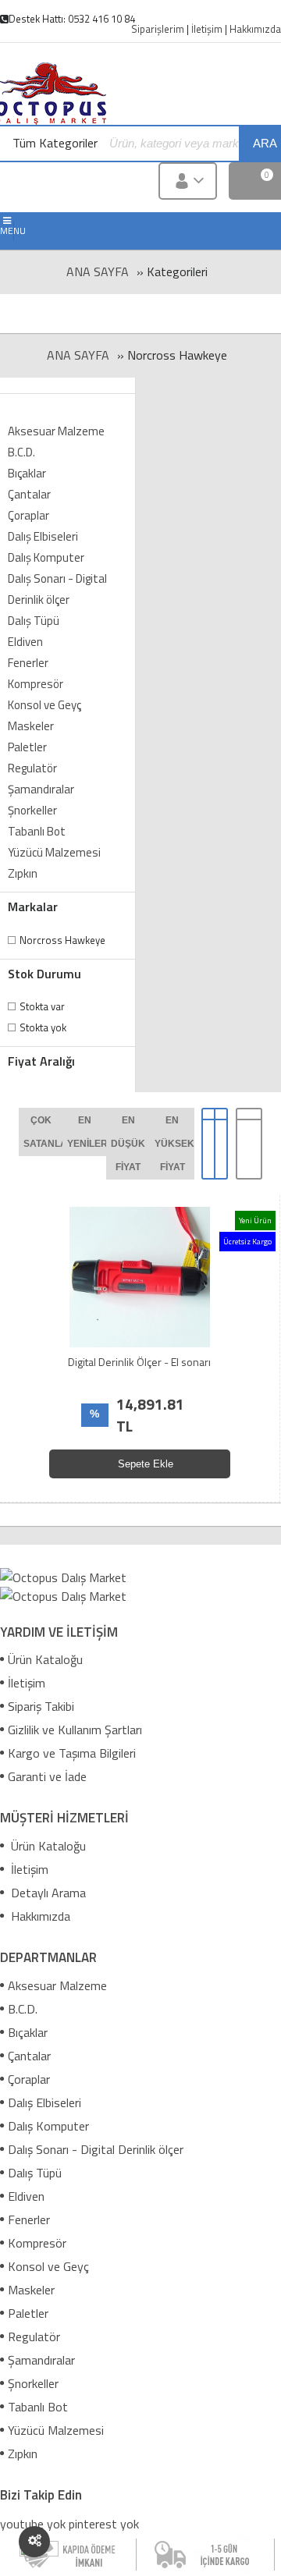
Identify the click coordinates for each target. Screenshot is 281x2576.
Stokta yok (43, 1027)
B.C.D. (21, 452)
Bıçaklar (27, 473)
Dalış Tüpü (34, 621)
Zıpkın (23, 873)
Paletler (27, 747)
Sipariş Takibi (41, 1706)
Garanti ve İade (47, 1776)
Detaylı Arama (47, 1893)
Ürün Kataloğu (45, 1659)
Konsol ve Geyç (44, 705)
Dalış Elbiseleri (43, 536)
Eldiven (25, 642)
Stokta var (42, 1006)
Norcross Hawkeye (62, 940)
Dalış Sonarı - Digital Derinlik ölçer (57, 589)
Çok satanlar (43, 1132)
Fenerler (28, 663)
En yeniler (87, 1132)
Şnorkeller (32, 810)
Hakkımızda (39, 1916)
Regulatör (32, 768)
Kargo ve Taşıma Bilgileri (72, 1753)
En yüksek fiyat (174, 1144)
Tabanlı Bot (37, 831)
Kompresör (36, 684)
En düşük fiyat (128, 1144)
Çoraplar (28, 515)
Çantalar (29, 494)
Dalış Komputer (46, 557)
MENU (7, 231)
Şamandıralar (41, 789)
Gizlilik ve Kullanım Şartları (75, 1730)
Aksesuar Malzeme (56, 431)
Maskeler (31, 726)
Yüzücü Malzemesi (54, 852)
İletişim (27, 1683)
